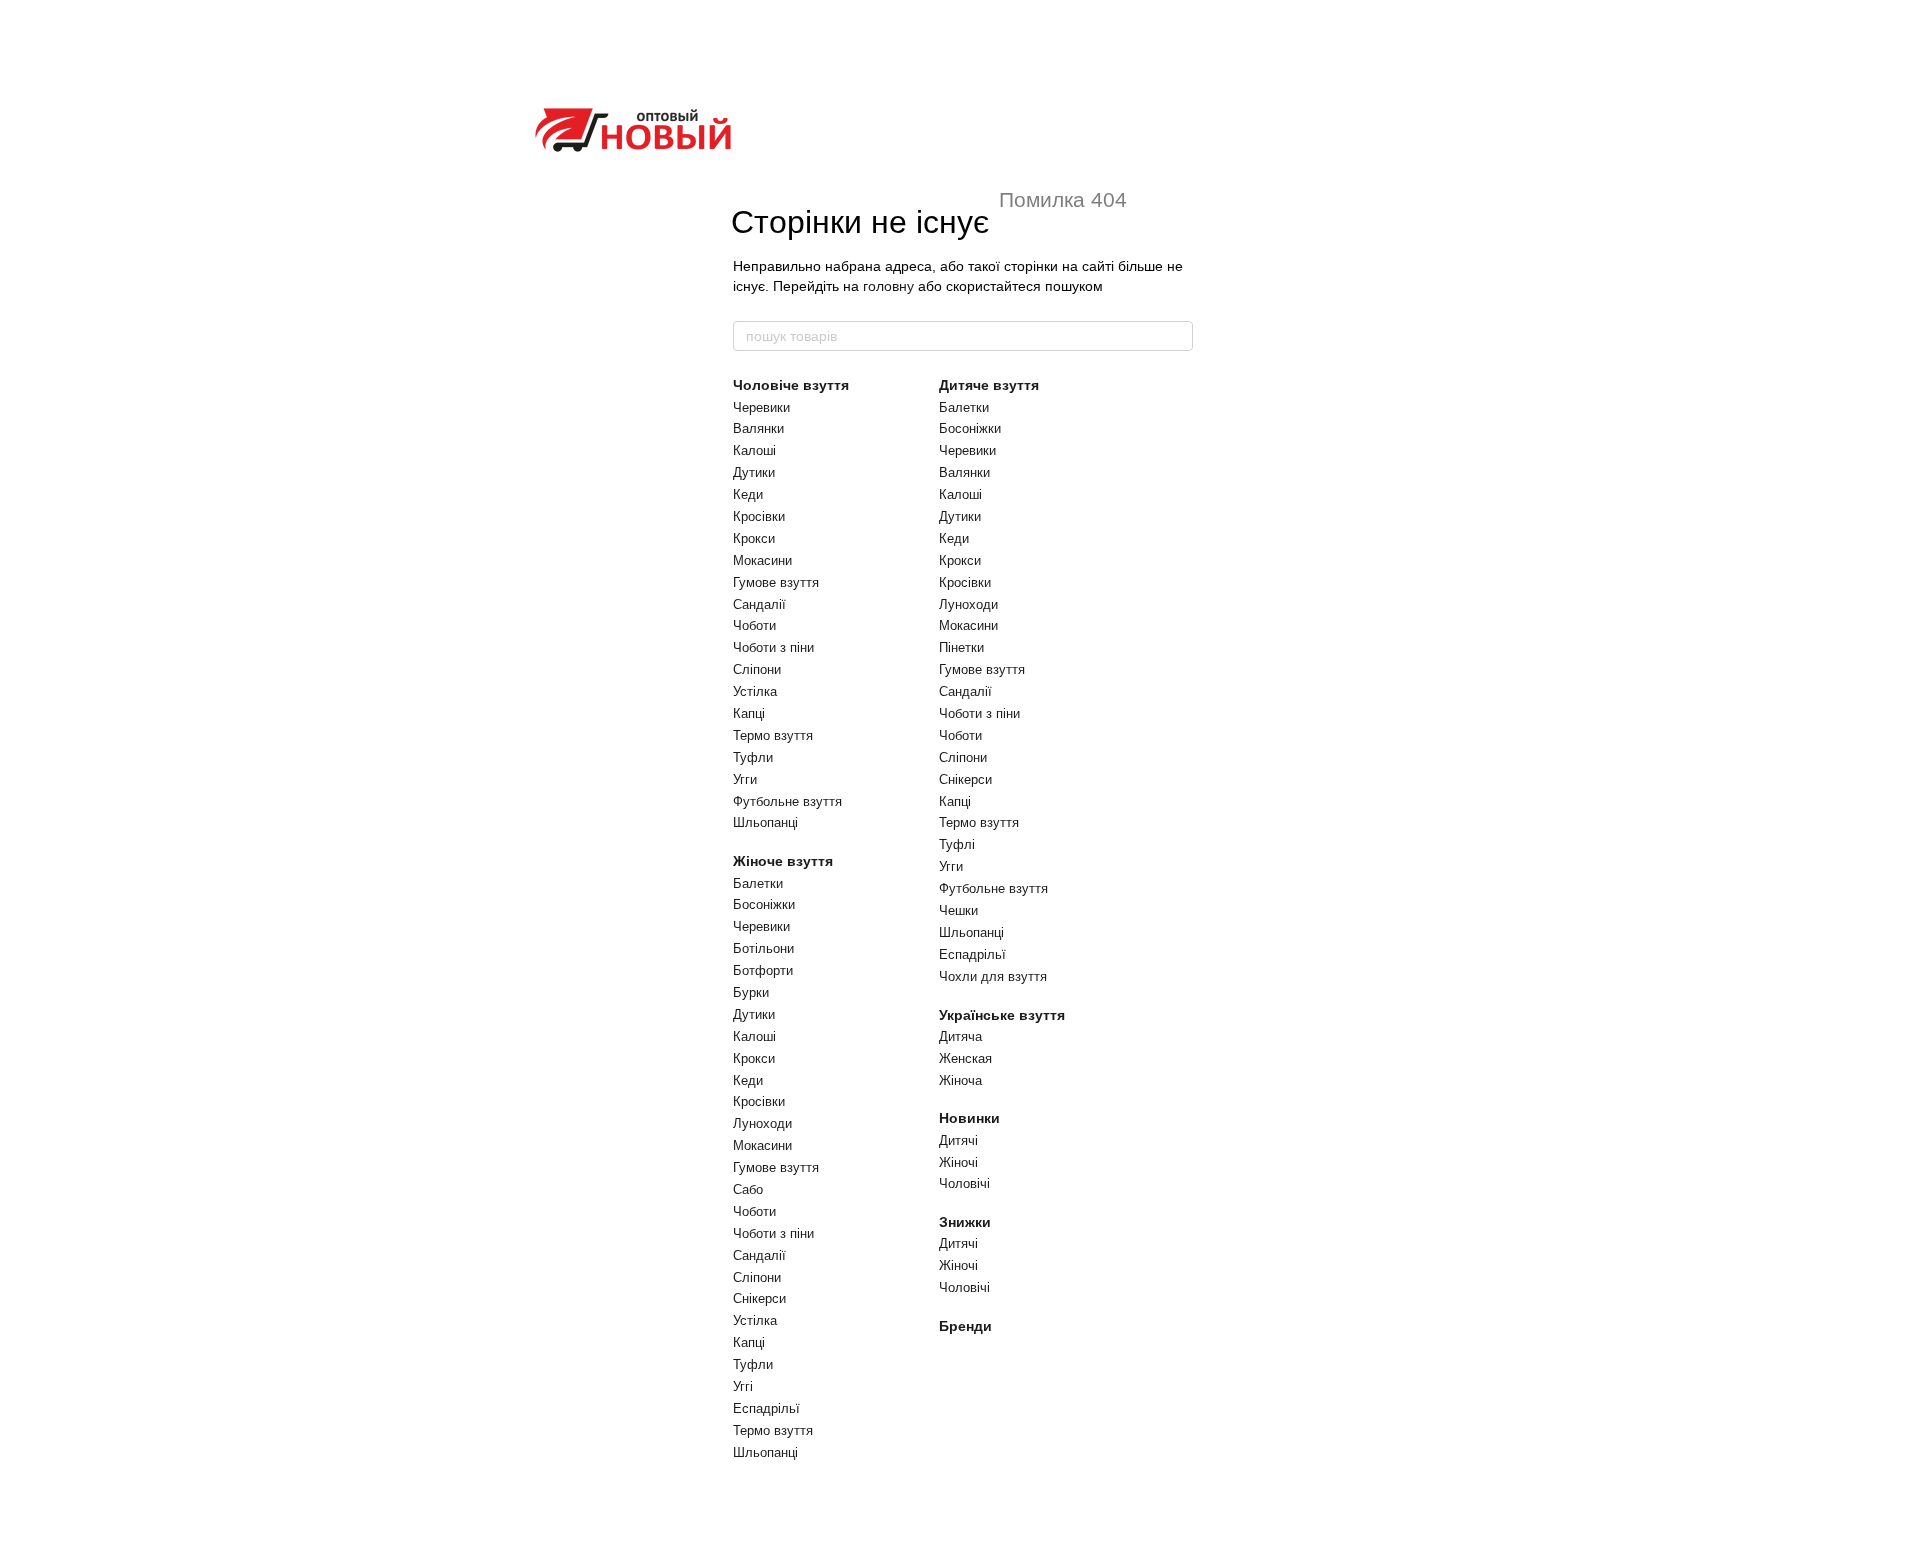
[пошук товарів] (1177, 336)
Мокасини (762, 560)
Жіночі (958, 1162)
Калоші (754, 450)
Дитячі (958, 1140)
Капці (749, 713)
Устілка (755, 691)
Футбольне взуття (787, 801)
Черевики (761, 407)
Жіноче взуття (783, 861)
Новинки (969, 1118)
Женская (965, 1058)
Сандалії (759, 604)
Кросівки (759, 516)
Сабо (748, 1189)
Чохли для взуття (993, 976)
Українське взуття (1002, 1015)
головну (888, 286)
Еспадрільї (766, 1408)
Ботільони (763, 948)
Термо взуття (773, 735)
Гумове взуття (776, 582)
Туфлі (957, 844)
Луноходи (762, 1123)
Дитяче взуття (989, 385)
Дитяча (960, 1036)
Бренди (965, 1326)
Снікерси (759, 1298)
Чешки (958, 910)
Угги (745, 779)
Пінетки (961, 647)
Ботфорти (763, 970)
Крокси (754, 538)
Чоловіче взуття (791, 385)
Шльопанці (765, 822)
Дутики (754, 472)
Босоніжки (764, 904)
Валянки (758, 428)
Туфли (753, 757)
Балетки (758, 883)
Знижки (965, 1222)
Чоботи (754, 625)
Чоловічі (964, 1183)
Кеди (748, 494)
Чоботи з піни (773, 647)
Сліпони (757, 669)
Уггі (743, 1386)
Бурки (751, 992)
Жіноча (960, 1080)
